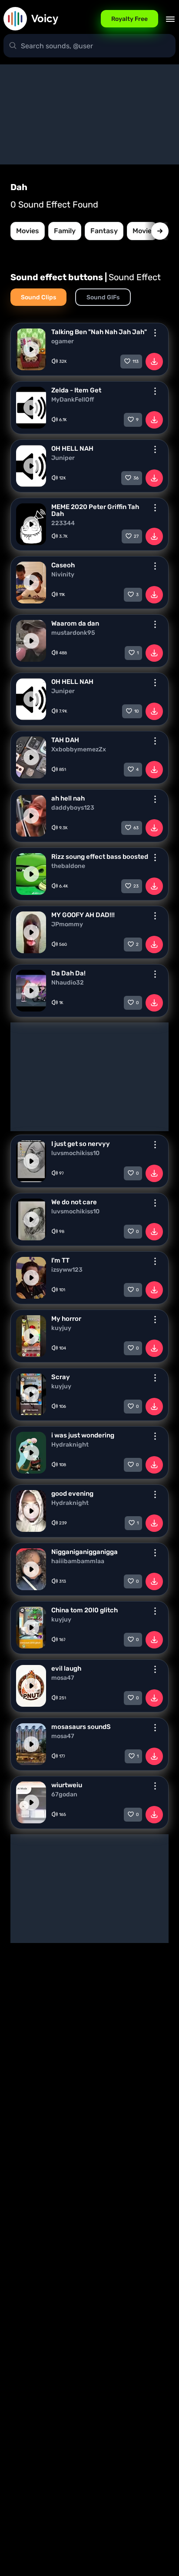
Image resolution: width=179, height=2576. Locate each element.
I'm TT (60, 1260)
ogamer (63, 342)
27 (136, 536)
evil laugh (66, 1668)
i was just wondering (83, 1435)
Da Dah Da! (68, 973)
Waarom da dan (75, 623)
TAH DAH (65, 740)
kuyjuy (61, 1328)
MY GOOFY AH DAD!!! (83, 915)
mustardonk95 (73, 633)
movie (142, 231)
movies (28, 231)
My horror (66, 1319)
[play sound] (31, 349)
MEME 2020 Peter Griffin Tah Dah (95, 510)
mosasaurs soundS (81, 1727)
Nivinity (63, 575)
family (65, 231)
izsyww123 (67, 1270)
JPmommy (67, 925)
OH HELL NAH (72, 449)
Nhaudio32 (68, 983)
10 (136, 711)
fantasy (104, 231)
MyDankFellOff (73, 400)
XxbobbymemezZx (79, 750)
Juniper (63, 458)
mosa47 (63, 1678)
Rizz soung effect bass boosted (100, 857)
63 (136, 828)
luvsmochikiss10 (75, 1153)
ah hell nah (68, 798)
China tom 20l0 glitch (85, 1610)
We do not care (74, 1202)
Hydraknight (70, 1445)
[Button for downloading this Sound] (154, 362)
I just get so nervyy (81, 1144)
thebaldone (68, 866)
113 (136, 362)
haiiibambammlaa (78, 1561)
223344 (63, 523)
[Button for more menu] (155, 333)
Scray (61, 1377)
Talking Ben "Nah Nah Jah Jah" (99, 332)
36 (136, 478)
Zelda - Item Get (76, 390)
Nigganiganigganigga (85, 1552)
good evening (72, 1494)
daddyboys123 (73, 808)
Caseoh (63, 565)
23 (136, 886)
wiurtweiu (67, 1785)
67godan (64, 1795)
